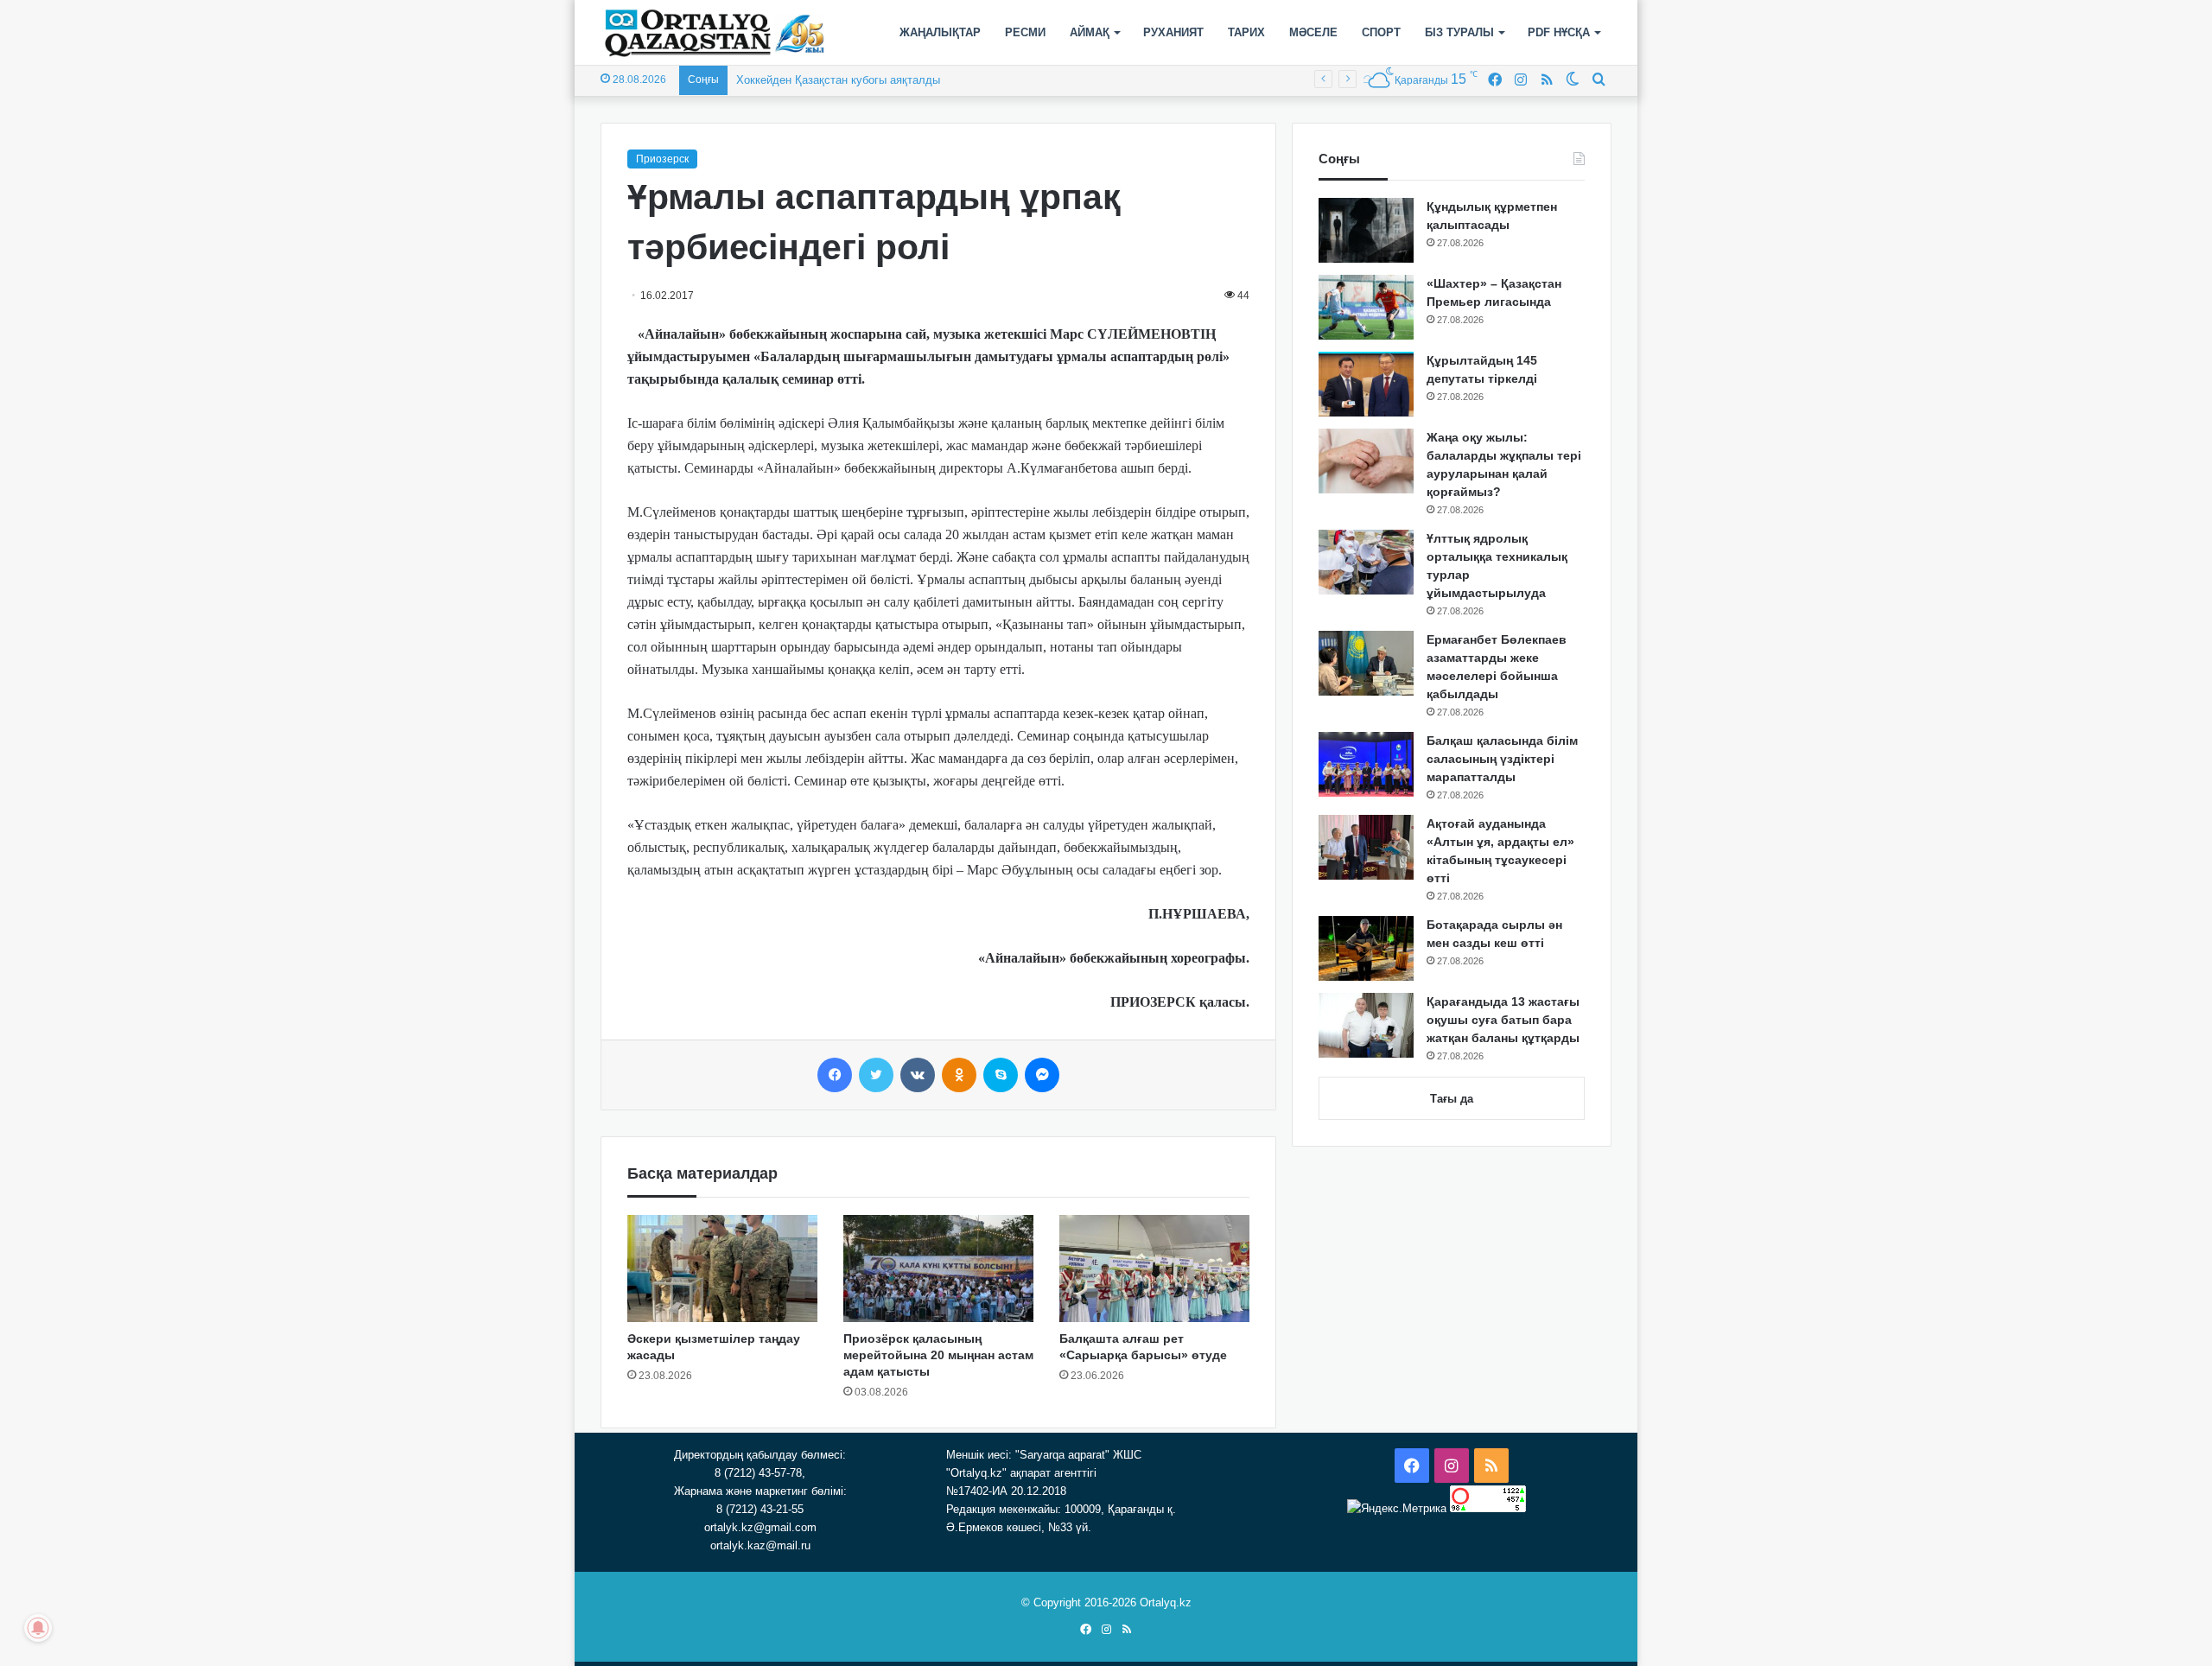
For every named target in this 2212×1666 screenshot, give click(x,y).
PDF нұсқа (1559, 32)
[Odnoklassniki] (959, 1075)
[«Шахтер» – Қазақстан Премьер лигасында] (1366, 307)
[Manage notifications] (38, 1628)
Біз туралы (1459, 32)
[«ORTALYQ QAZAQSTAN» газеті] (715, 33)
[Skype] (1001, 1075)
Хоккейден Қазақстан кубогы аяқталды (838, 80)
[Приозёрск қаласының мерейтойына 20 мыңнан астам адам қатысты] (938, 1269)
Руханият (1173, 32)
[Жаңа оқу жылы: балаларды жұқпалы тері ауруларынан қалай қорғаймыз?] (1366, 461)
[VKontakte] (918, 1075)
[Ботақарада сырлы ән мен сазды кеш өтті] (1366, 948)
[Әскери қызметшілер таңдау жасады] (722, 1269)
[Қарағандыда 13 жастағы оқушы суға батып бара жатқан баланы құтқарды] (1366, 1025)
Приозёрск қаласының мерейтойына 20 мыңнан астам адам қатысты (938, 1355)
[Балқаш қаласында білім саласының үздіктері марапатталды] (1366, 764)
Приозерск (662, 159)
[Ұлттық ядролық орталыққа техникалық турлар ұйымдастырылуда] (1366, 562)
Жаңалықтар (940, 32)
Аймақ (1090, 32)
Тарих (1246, 32)
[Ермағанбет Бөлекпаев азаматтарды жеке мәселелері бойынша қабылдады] (1366, 663)
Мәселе (1313, 32)
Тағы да (1452, 1099)
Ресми (1025, 32)
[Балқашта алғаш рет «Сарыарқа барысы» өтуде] (1154, 1269)
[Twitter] (876, 1075)
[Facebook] (835, 1075)
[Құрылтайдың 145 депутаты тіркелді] (1366, 384)
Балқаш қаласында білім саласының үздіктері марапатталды (1502, 759)
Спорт (1381, 32)
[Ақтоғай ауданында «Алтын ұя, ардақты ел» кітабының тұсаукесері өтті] (1366, 847)
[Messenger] (1042, 1075)
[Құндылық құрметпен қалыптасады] (1366, 230)
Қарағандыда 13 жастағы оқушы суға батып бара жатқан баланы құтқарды (1503, 1020)
